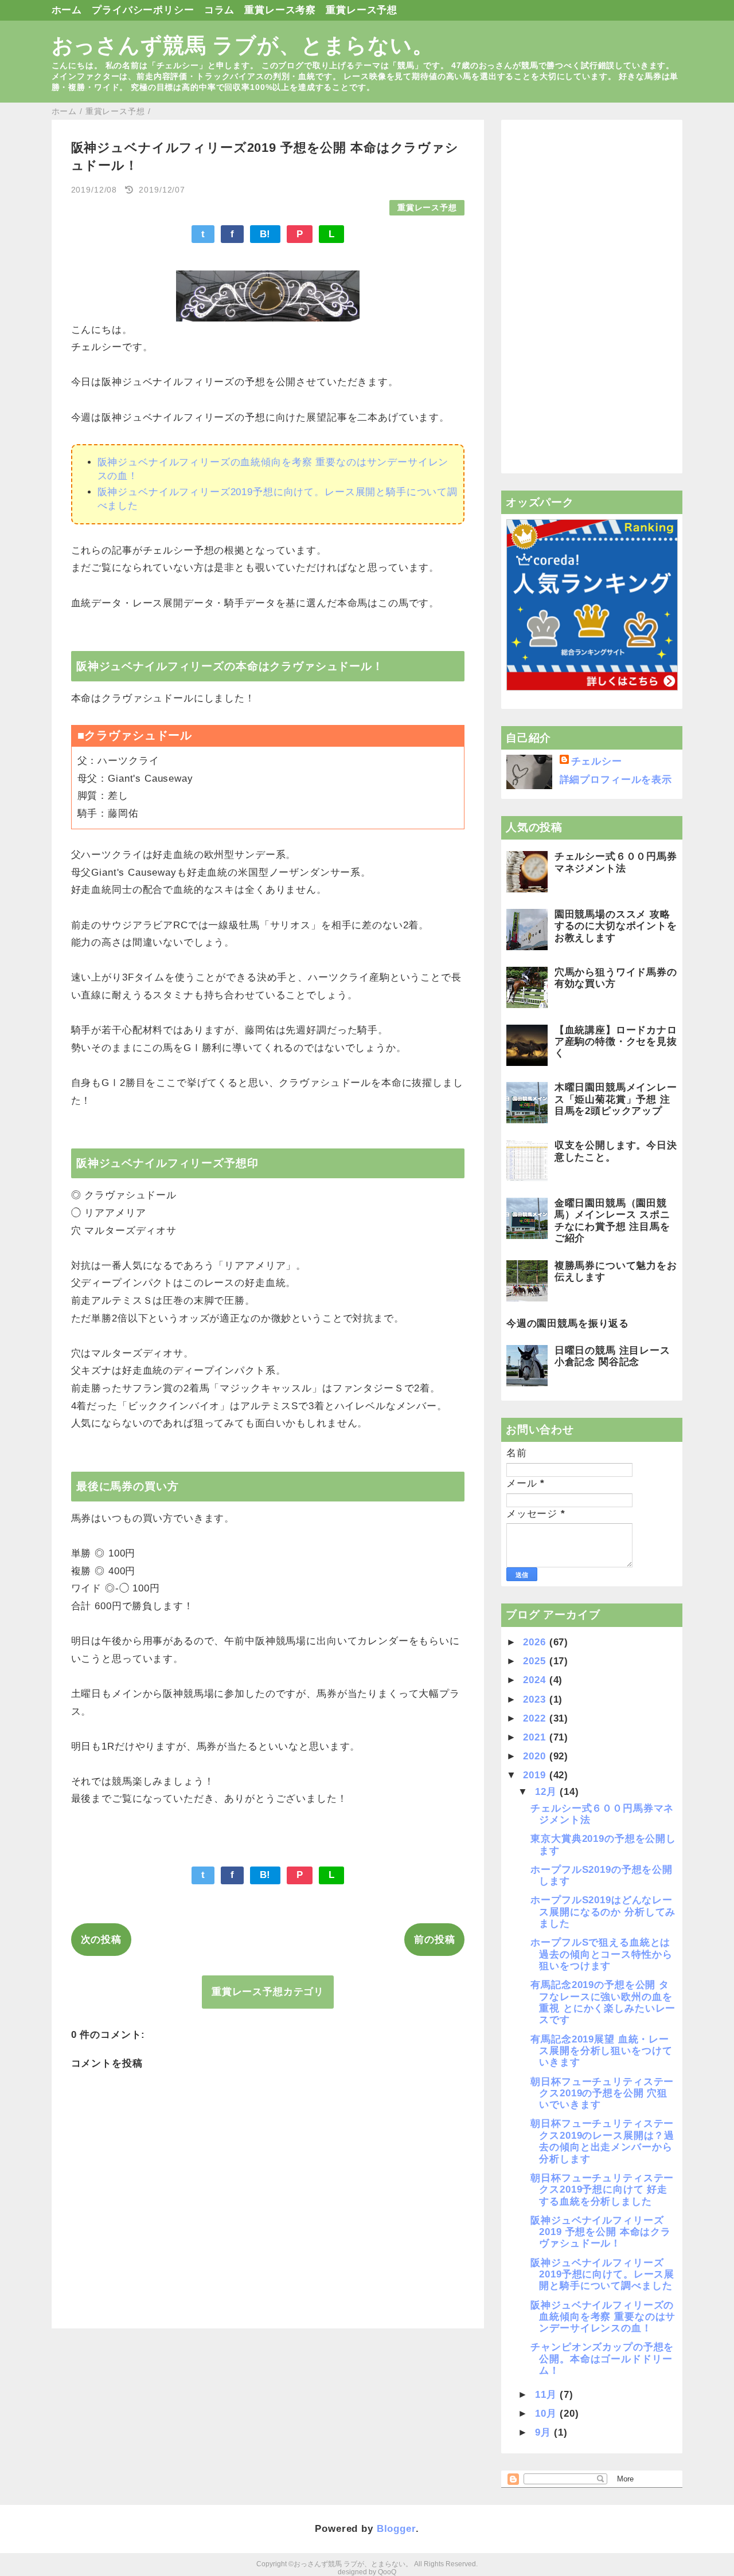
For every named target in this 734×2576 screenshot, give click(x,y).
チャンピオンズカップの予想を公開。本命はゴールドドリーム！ (602, 2359)
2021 (536, 1737)
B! (266, 234)
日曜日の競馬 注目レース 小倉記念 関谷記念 (612, 1356)
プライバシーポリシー (143, 10)
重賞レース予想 (362, 10)
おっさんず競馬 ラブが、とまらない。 (243, 45)
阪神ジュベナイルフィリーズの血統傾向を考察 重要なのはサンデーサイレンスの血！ (603, 2317)
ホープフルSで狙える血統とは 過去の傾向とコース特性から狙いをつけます (601, 1954)
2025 (536, 1661)
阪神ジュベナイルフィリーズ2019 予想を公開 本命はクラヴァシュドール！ (601, 2232)
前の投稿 (434, 1940)
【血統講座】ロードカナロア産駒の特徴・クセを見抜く (616, 1042)
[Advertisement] (592, 297)
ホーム (67, 10)
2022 (536, 1718)
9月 (545, 2432)
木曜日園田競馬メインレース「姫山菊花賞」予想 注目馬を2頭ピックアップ (616, 1099)
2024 (536, 1680)
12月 (547, 1792)
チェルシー (597, 761)
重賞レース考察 (280, 10)
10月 (547, 2414)
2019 (536, 1775)
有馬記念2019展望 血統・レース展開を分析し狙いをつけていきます (601, 2051)
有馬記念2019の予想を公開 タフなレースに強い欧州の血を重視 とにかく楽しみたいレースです (603, 2002)
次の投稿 (101, 1940)
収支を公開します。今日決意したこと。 (616, 1151)
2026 (536, 1642)
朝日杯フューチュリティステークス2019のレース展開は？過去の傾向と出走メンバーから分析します (602, 2141)
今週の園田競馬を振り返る (568, 1324)
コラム (220, 10)
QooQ (387, 2572)
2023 (536, 1699)
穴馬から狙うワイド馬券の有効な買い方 (616, 978)
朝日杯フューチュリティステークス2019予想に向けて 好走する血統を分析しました (602, 2190)
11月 (547, 2395)
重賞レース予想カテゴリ (268, 1992)
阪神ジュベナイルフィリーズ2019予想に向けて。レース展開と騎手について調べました (602, 2275)
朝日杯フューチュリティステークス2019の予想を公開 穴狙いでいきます (602, 2093)
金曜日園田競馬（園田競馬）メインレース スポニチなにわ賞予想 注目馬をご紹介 (612, 1221)
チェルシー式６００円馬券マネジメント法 (616, 862)
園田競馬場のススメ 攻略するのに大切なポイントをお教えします (616, 926)
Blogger (396, 2529)
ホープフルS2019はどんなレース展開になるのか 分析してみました (603, 1912)
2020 (536, 1756)
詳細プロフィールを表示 (616, 780)
